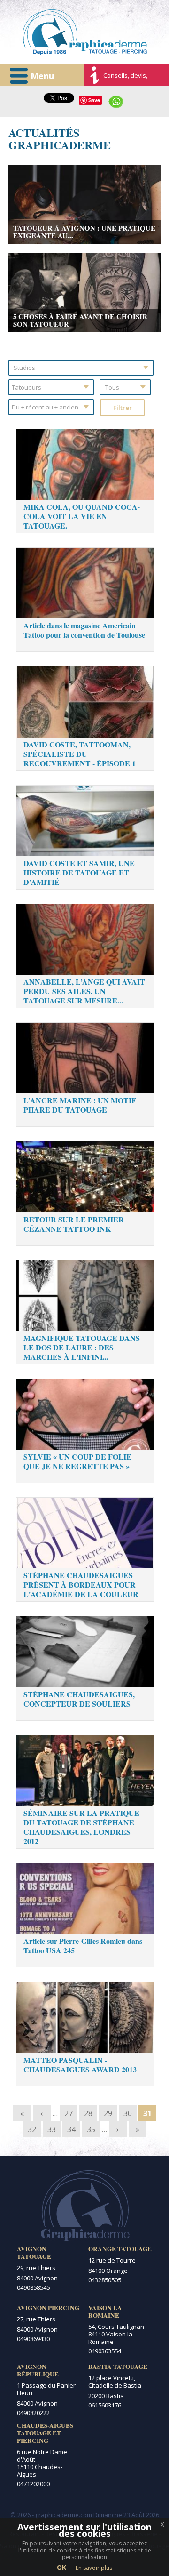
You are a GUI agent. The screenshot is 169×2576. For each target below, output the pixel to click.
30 (128, 2113)
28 (88, 2113)
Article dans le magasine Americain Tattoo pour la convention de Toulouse (84, 630)
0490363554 (105, 2351)
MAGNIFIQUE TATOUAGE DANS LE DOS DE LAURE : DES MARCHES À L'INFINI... (82, 1347)
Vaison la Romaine (105, 2311)
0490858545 (33, 2287)
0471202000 (33, 2484)
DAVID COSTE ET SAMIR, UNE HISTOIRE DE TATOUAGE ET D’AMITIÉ (79, 872)
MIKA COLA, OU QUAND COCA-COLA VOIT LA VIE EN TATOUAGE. (82, 516)
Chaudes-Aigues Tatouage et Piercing (45, 2433)
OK (61, 2567)
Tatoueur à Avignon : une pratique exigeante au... (84, 232)
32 (32, 2129)
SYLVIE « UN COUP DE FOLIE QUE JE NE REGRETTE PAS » (77, 1461)
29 (108, 2113)
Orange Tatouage (120, 2249)
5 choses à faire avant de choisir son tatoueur (80, 320)
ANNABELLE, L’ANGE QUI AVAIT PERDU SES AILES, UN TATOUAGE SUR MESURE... (84, 991)
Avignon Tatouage (34, 2253)
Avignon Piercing (48, 2308)
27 (69, 2113)
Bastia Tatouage (118, 2367)
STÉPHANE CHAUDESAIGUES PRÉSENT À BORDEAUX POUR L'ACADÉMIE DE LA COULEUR (81, 1585)
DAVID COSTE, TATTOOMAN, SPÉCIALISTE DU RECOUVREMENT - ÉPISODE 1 (80, 754)
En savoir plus (94, 2568)
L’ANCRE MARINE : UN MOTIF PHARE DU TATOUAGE (80, 1105)
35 (91, 2129)
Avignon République (38, 2370)
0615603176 (105, 2405)
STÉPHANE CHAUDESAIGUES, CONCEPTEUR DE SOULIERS (79, 1699)
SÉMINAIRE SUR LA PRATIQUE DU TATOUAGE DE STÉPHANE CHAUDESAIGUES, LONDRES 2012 (81, 1827)
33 (52, 2129)
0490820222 (33, 2413)
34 (71, 2129)
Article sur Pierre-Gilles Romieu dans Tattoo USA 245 (83, 1946)
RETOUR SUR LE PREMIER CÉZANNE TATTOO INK (74, 1224)
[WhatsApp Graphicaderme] (116, 101)
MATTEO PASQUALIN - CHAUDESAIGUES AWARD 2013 (80, 2065)
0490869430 (33, 2339)
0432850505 (105, 2280)
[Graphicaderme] (85, 32)
